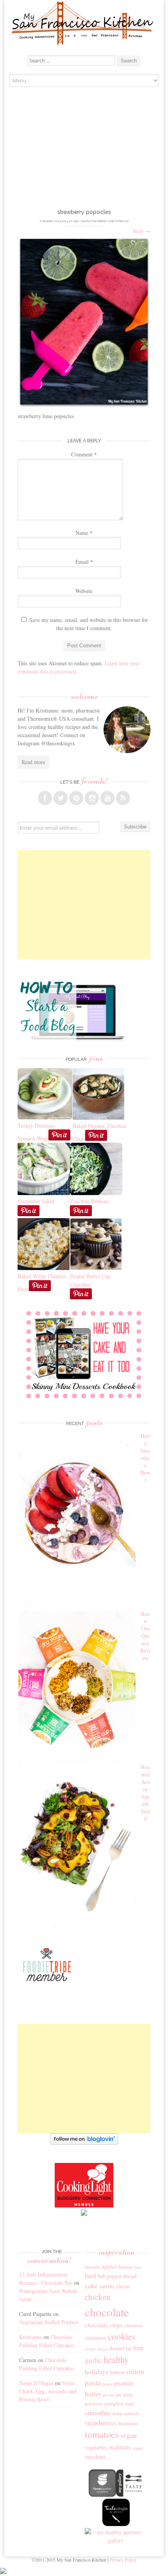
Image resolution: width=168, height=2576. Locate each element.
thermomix (128, 2423)
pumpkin (114, 2403)
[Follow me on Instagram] (92, 798)
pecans (108, 2395)
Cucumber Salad (36, 1201)
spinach (131, 2413)
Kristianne (30, 2337)
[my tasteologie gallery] (116, 2524)
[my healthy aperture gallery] (116, 2540)
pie (119, 2395)
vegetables (96, 2447)
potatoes (94, 2403)
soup (117, 2413)
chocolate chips (104, 2325)
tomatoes (102, 2434)
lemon (117, 2372)
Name (84, 533)
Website (84, 591)
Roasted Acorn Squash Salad (145, 1793)
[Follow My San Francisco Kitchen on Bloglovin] (84, 2142)
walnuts (120, 2447)
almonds (92, 2267)
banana (126, 2267)
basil (90, 2276)
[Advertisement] (84, 150)
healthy (116, 2359)
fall (129, 2348)
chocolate (107, 2312)
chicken (98, 2297)
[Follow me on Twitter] (61, 798)
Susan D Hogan (36, 2383)
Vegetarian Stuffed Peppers (49, 2322)
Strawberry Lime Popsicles (109, 221)
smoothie (98, 2412)
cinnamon (96, 2338)
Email (84, 562)
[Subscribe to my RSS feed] (123, 798)
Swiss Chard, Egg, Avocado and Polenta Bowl (48, 2391)
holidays (97, 2372)
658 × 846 (80, 221)
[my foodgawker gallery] (102, 2495)
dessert (117, 2348)
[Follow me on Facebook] (45, 798)
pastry (107, 2384)
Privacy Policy (123, 2560)
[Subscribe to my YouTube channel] (107, 798)
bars (138, 2267)
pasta (93, 2383)
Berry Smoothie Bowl (145, 1458)
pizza (128, 2394)
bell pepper (110, 2276)
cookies (122, 2336)
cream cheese (96, 2349)
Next (142, 231)
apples (109, 2266)
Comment (84, 454)
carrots (107, 2286)
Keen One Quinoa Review (145, 1636)
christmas (134, 2326)
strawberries (101, 2423)
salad (130, 2404)
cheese (123, 2286)
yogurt (138, 2448)
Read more (33, 762)
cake (91, 2286)
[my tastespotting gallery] (130, 2495)
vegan (129, 2435)
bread (130, 2276)
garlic (93, 2360)
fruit (138, 2348)
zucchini (95, 2457)
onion (135, 2371)
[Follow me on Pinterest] (76, 798)
